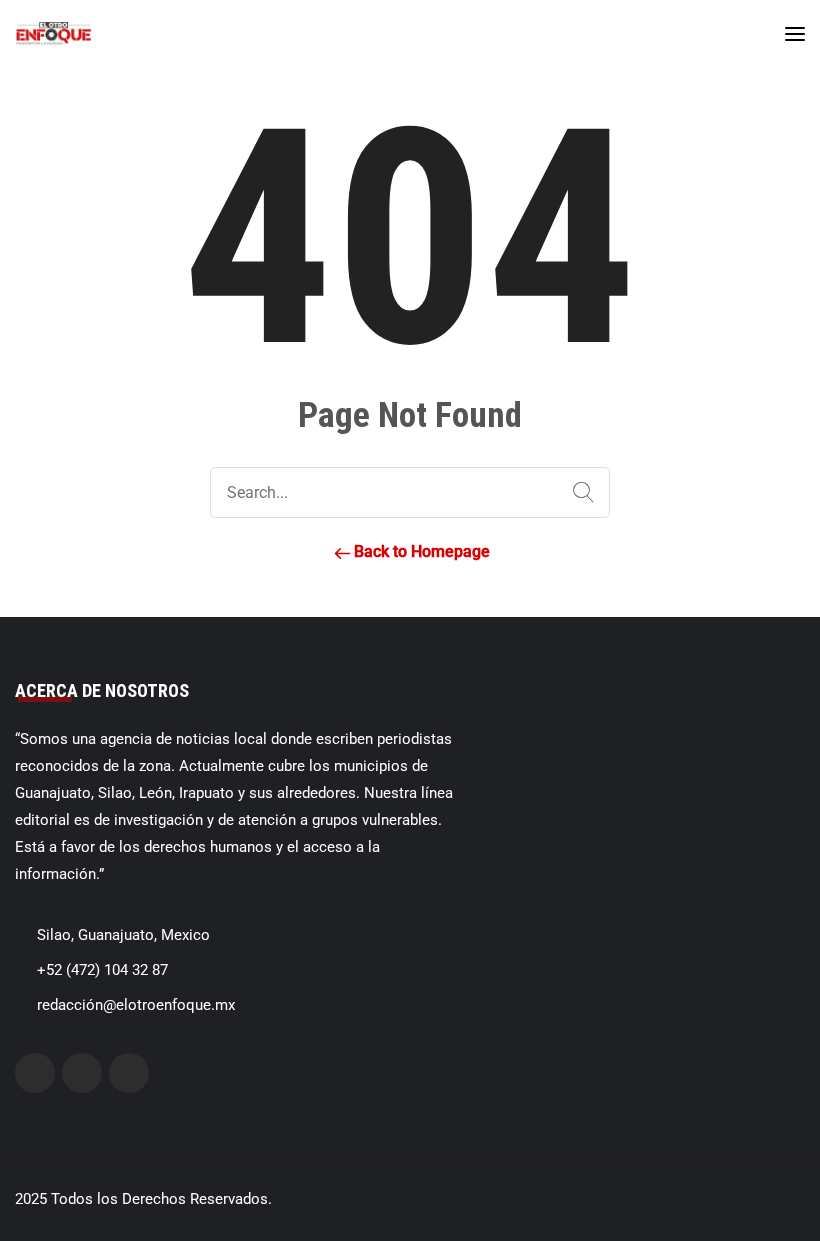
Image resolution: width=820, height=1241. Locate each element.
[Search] (579, 493)
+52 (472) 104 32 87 (102, 970)
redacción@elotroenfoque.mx (136, 1005)
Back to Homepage (420, 551)
